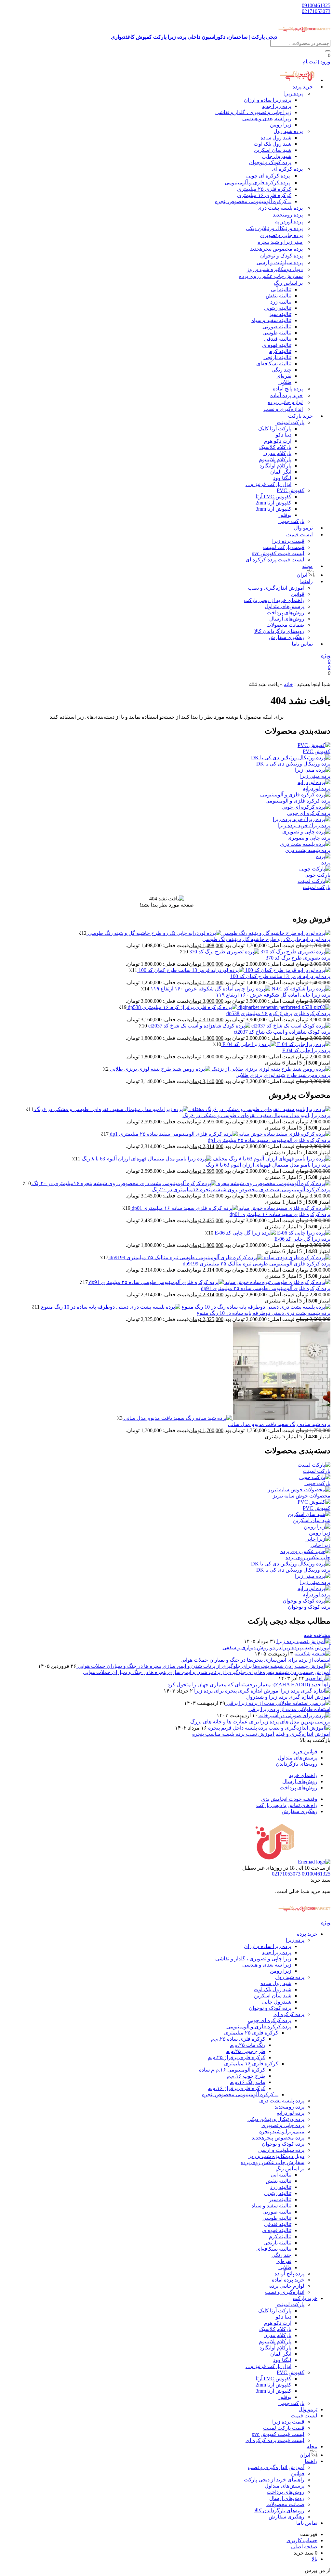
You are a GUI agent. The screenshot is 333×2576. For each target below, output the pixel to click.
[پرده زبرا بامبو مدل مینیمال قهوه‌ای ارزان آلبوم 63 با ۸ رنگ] (205, 1159)
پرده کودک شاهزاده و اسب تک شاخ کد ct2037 (282, 1032)
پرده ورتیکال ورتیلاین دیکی (274, 228)
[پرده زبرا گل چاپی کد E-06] (272, 1233)
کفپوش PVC (291, 490)
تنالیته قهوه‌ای (277, 345)
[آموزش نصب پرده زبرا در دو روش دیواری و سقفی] (303, 1641)
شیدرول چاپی (277, 156)
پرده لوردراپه (289, 222)
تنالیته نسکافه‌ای (274, 364)
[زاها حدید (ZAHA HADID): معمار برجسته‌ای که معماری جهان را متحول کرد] (318, 1678)
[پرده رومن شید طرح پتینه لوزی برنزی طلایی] (220, 1069)
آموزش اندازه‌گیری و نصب (276, 588)
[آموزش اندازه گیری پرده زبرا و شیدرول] (262, 1691)
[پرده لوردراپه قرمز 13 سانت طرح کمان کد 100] (234, 970)
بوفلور (285, 515)
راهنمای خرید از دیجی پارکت (274, 600)
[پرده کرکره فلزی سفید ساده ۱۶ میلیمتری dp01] (230, 1208)
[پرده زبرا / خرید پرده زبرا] (302, 819)
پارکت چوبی (291, 2403)
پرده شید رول (288, 131)
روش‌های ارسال (287, 619)
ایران (305, 2455)
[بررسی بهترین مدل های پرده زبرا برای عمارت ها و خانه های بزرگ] (294, 1715)
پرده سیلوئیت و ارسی (280, 262)
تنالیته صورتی (277, 327)
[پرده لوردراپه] (314, 782)
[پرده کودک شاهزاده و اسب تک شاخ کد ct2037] (239, 1026)
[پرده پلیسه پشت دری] (305, 844)
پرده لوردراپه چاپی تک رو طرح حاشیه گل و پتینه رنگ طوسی (266, 939)
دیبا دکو (284, 435)
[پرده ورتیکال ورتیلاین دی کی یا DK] (291, 758)
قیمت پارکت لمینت (284, 547)
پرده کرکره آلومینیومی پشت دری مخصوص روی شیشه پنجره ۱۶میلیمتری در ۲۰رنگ (241, 1190)
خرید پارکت (300, 416)
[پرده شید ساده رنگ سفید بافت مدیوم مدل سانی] (226, 1418)
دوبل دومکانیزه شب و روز (275, 269)
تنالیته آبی (281, 289)
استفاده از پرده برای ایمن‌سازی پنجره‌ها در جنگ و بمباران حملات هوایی (255, 1660)
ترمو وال (308, 2409)
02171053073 (316, 11)
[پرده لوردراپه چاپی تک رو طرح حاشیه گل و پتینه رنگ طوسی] (208, 933)
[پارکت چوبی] (315, 869)
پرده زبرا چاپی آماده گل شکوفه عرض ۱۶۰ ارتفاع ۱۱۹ (273, 995)
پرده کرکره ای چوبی (268, 176)
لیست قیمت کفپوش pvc (278, 553)
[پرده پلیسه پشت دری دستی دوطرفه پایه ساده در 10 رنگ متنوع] (185, 1307)
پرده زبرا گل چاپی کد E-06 (302, 1239)
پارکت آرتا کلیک (275, 429)
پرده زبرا (293, 93)
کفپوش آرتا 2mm (273, 503)
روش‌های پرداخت (286, 613)
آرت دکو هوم (278, 441)
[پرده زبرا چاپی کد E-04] (276, 1044)
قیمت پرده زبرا (288, 541)
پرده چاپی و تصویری (281, 235)
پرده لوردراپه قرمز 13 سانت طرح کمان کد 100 (280, 976)
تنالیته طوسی (277, 333)
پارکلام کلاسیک (275, 447)
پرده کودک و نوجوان (270, 162)
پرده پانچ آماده (288, 389)
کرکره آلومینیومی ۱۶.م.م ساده (232, 2070)
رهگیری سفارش (286, 637)
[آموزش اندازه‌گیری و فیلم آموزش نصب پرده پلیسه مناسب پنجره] (269, 1728)
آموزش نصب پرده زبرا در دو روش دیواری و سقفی (276, 1648)
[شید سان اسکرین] (309, 1514)
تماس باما (302, 644)
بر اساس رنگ (288, 283)
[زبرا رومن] (317, 1527)
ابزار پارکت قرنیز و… (268, 484)
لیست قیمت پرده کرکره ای (275, 560)
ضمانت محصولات (285, 625)
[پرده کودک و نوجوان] (306, 1601)
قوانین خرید (305, 1752)
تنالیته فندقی (278, 339)
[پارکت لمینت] (314, 881)
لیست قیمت (300, 535)
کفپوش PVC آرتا (273, 497)
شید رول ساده (276, 138)
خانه (288, 684)
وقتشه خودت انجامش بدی (289, 1799)
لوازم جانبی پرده (285, 402)
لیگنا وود (282, 478)
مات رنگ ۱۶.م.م (248, 2082)
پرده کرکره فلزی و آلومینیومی (257, 183)
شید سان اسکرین (273, 150)
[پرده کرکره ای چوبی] (306, 807)
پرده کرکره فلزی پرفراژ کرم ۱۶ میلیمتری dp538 (278, 1013)
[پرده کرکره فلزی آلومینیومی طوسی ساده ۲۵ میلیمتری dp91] (209, 1282)
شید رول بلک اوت (273, 144)
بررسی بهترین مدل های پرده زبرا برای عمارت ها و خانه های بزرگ (260, 1722)
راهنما (306, 581)
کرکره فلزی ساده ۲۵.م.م (238, 2039)
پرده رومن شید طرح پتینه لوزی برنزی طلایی (283, 1075)
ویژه (326, 655)
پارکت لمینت (291, 422)
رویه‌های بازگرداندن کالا (279, 631)
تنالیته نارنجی (277, 357)
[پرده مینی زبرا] (313, 770)
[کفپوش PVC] (314, 745)
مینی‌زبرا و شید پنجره (280, 242)
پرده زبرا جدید (277, 106)
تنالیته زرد (281, 302)
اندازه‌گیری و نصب (283, 409)
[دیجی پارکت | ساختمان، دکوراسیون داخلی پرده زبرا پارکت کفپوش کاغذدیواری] (304, 1916)
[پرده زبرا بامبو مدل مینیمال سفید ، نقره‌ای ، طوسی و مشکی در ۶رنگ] (182, 1109)
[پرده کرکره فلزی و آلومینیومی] (295, 795)
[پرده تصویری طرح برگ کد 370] (259, 952)
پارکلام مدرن (277, 453)
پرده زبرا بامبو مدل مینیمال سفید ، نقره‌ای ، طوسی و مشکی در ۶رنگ (256, 1115)
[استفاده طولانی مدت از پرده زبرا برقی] (278, 1703)
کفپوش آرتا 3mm (273, 509)
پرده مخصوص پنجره (276, 249)
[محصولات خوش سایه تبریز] (299, 1490)
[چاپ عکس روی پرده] (305, 1551)
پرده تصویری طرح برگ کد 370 (298, 958)
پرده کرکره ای (287, 169)
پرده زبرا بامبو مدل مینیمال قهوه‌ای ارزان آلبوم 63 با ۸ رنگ (268, 1165)
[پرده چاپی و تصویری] (306, 832)
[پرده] (323, 856)
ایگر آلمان (281, 472)
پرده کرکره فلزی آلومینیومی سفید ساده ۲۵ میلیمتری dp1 (269, 1140)
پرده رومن (288, 215)
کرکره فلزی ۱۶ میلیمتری (264, 195)
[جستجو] (328, 51)
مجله (307, 566)
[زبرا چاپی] (318, 1539)
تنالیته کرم (280, 351)
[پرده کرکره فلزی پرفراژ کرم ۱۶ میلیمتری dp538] (228, 1007)
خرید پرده (303, 87)
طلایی (285, 382)
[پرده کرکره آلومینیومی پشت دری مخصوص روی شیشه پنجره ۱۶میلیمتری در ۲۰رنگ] (181, 1183)
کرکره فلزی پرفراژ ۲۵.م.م (237, 2057)
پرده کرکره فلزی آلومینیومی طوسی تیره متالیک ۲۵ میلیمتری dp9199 (257, 1264)
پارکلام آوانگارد (275, 466)
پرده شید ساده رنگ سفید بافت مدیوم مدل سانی (279, 1424)
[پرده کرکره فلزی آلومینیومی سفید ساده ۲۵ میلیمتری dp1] (220, 1134)
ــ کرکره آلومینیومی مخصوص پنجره (253, 201)
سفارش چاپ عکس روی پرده (271, 276)
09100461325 (316, 5)
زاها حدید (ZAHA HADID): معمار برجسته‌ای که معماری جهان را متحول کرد (249, 1685)
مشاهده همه (317, 1635)
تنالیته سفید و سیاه (271, 320)
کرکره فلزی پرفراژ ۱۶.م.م (237, 2088)
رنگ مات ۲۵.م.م (248, 2045)
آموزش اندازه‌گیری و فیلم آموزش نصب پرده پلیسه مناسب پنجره (261, 1734)
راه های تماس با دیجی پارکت (287, 1805)
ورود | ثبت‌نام (316, 62)
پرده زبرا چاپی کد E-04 (306, 1050)
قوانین (298, 594)
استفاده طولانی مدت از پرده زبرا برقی (289, 1709)
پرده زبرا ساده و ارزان (268, 100)
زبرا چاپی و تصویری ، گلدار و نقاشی (253, 112)
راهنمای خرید (303, 1775)
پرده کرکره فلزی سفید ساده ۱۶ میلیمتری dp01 (280, 1214)
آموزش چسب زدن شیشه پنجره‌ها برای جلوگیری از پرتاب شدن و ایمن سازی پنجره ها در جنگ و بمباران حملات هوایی (207, 1672)
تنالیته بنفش (279, 296)
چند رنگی (281, 370)
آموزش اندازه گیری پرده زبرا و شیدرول (288, 1697)
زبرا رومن (281, 125)
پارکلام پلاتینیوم (275, 459)
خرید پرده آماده (286, 395)
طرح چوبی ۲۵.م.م (246, 2051)
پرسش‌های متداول (285, 606)
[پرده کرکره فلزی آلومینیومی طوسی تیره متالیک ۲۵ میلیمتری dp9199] (219, 1257)
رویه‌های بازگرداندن (297, 1764)
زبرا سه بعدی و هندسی (267, 118)
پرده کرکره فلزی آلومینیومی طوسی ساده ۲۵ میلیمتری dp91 (266, 1288)
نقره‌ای (284, 376)
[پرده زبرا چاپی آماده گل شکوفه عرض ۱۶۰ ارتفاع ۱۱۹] (240, 989)
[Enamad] (314, 1862)
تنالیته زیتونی (278, 308)
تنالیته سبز (280, 314)
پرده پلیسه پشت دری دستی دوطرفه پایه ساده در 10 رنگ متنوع (263, 1313)
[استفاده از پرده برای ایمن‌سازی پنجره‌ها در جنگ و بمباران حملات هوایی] (312, 1654)
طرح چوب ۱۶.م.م (246, 2076)
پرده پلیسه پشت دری (280, 208)
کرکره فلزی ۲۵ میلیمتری (264, 189)
